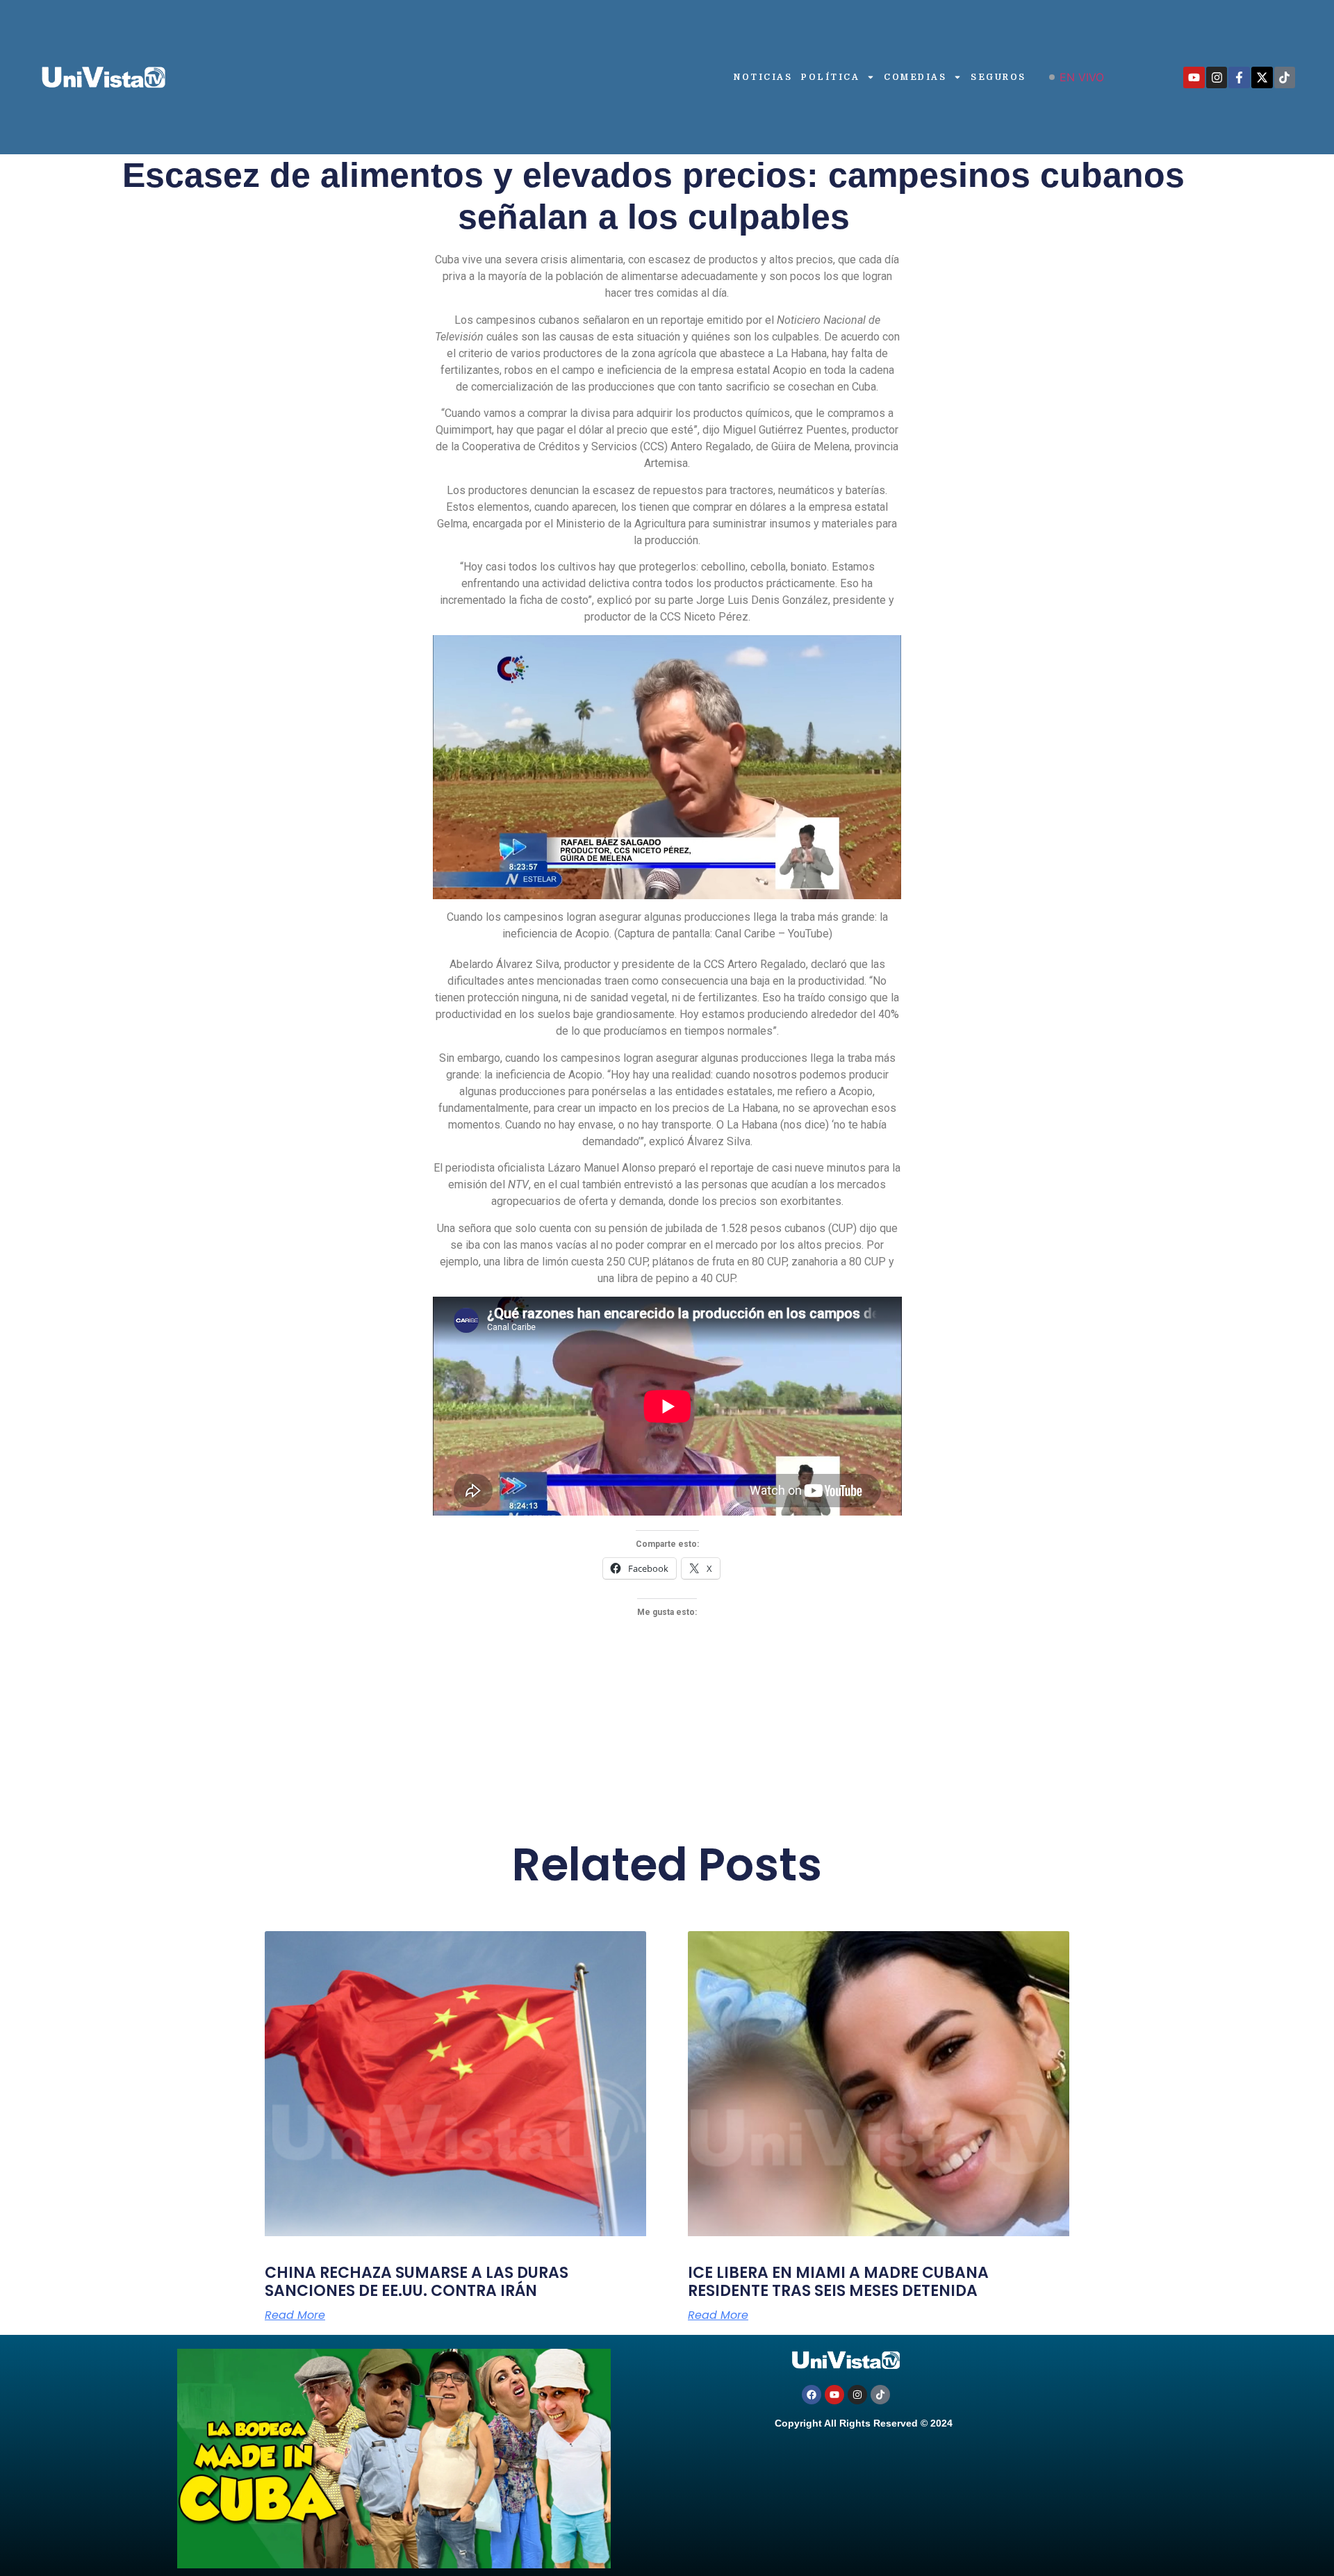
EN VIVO (1082, 77)
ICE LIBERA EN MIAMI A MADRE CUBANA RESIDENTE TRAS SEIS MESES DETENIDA (838, 2282)
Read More (295, 2315)
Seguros (998, 77)
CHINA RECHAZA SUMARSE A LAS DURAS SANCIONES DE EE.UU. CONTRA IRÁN (417, 2282)
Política (830, 77)
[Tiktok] (1285, 77)
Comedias (915, 77)
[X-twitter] (1262, 77)
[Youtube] (1194, 77)
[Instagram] (1217, 77)
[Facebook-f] (1239, 77)
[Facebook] (812, 2395)
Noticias (763, 77)
